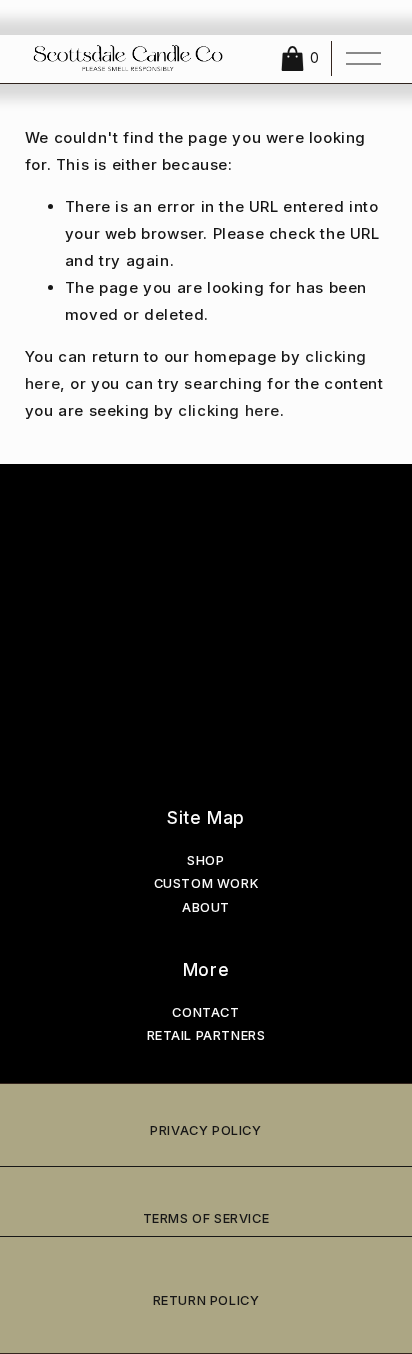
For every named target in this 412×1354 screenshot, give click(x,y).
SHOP (205, 860)
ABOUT (206, 907)
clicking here (229, 410)
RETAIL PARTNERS (206, 1035)
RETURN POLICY (206, 1300)
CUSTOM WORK (206, 883)
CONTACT (205, 1012)
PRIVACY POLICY (205, 1130)
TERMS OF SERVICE (206, 1218)
